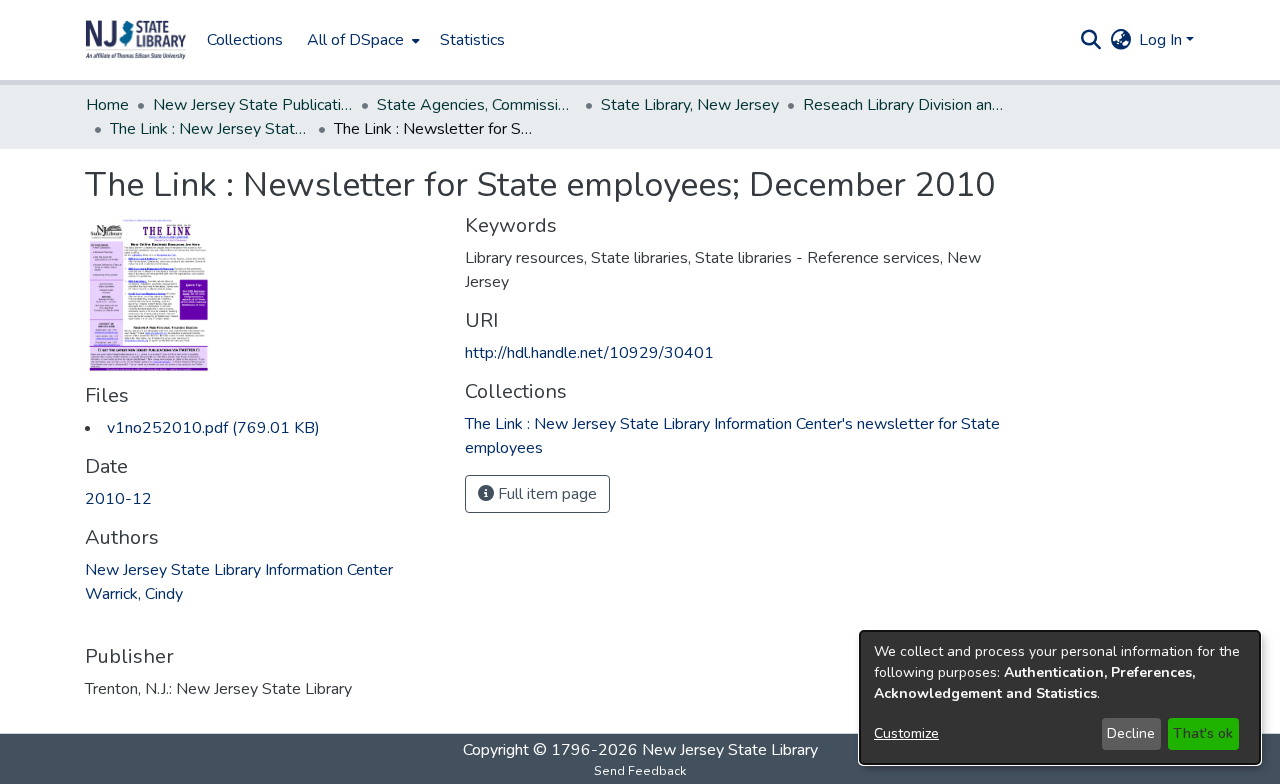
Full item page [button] (545, 494)
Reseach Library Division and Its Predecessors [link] (903, 105)
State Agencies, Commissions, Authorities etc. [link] (477, 105)
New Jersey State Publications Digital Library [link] (253, 105)
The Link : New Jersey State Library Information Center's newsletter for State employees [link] (210, 129)
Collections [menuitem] (245, 40)
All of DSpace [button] (355, 40)
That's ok (1203, 733)
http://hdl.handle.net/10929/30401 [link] (589, 353)
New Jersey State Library (730, 750)
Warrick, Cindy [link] (134, 594)
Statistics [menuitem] (472, 40)
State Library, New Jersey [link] (690, 105)
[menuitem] (361, 40)
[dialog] (1060, 697)
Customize (906, 733)
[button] (136, 40)
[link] (213, 428)
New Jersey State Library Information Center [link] (239, 570)
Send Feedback (640, 771)
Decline (1131, 733)
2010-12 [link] (118, 499)
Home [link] (107, 105)
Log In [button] (1162, 40)
